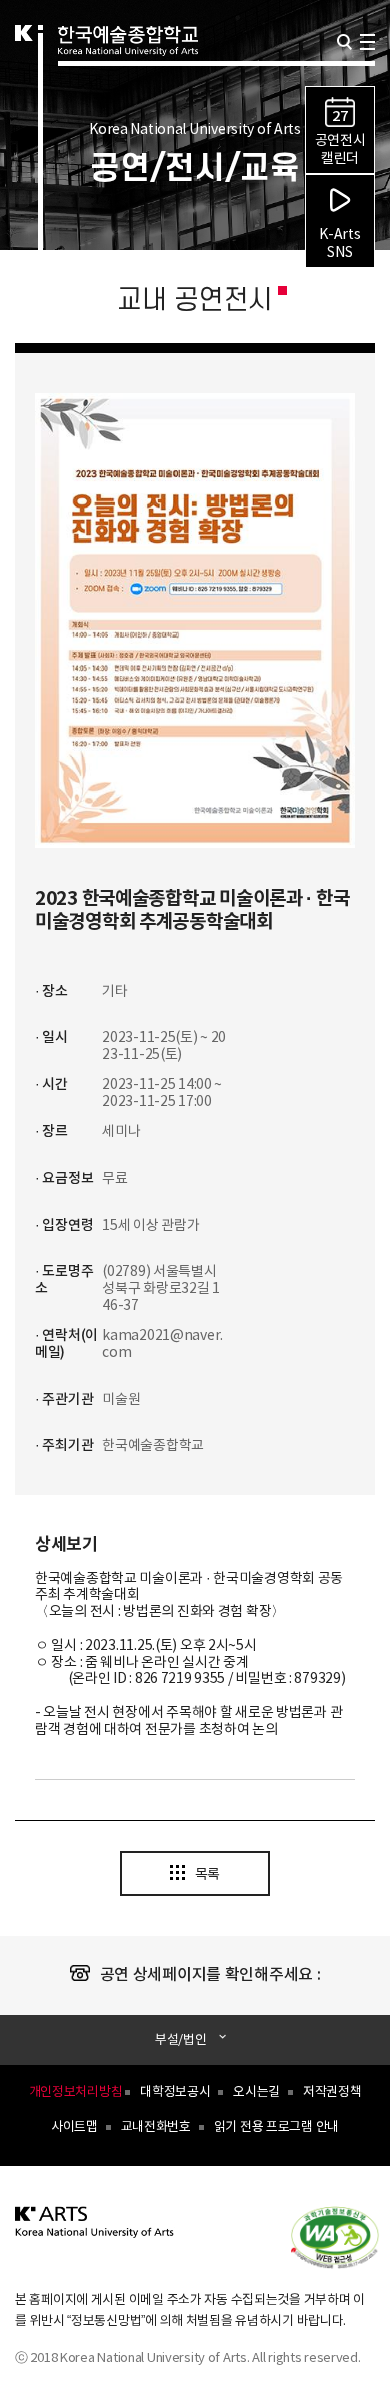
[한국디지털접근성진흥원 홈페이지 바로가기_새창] (345, 2236)
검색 (344, 42)
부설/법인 (181, 2039)
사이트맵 (74, 2127)
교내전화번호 (156, 2127)
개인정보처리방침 (76, 2092)
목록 (207, 1875)
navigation (367, 42)
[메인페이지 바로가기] (95, 2233)
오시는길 (256, 2092)
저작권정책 (332, 2092)
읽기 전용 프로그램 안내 (276, 2127)
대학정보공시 (175, 2092)
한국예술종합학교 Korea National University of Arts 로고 (128, 66)
